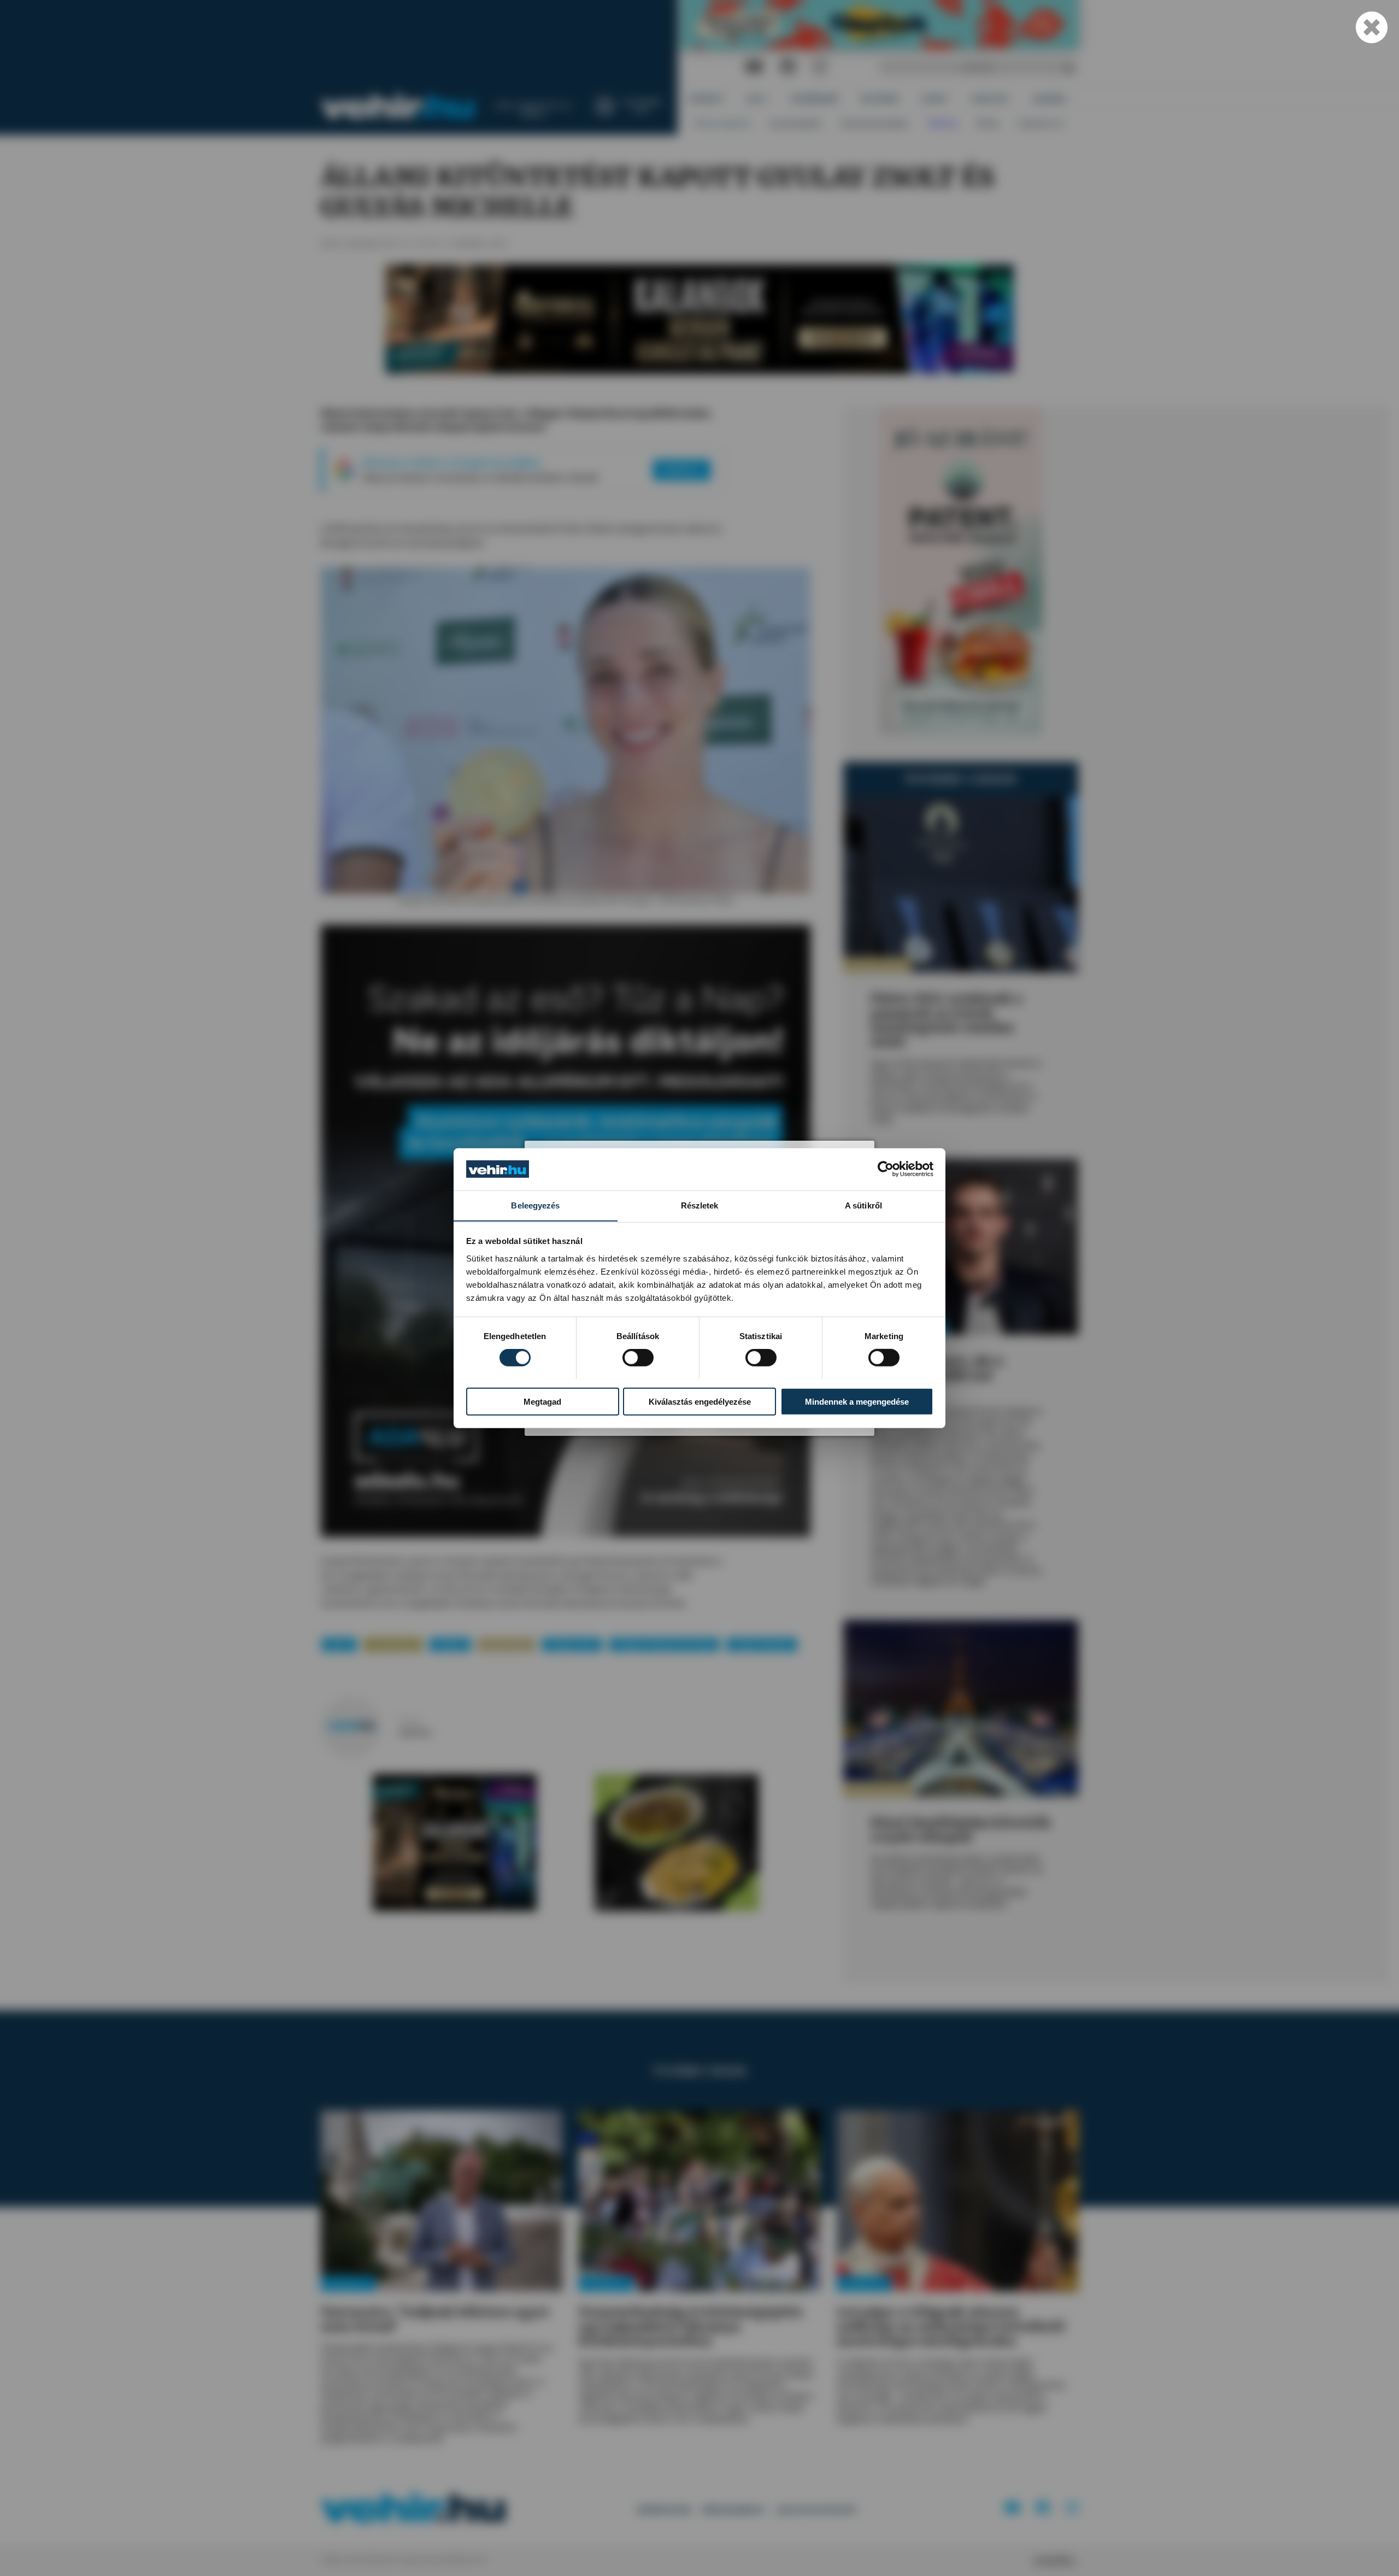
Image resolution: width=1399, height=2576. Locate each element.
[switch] (638, 1357)
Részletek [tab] (700, 1205)
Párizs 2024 (506, 1644)
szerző (409, 1720)
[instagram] (820, 67)
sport (339, 1644)
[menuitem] (707, 99)
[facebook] (788, 67)
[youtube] (754, 67)
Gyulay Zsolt (572, 1644)
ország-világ (393, 1644)
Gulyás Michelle (762, 1644)
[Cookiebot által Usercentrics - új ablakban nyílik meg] (886, 1169)
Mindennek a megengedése (857, 1401)
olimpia (450, 1644)
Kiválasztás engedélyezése (700, 1401)
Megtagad (542, 1401)
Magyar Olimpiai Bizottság (664, 1644)
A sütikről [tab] (863, 1205)
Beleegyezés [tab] (535, 1205)
